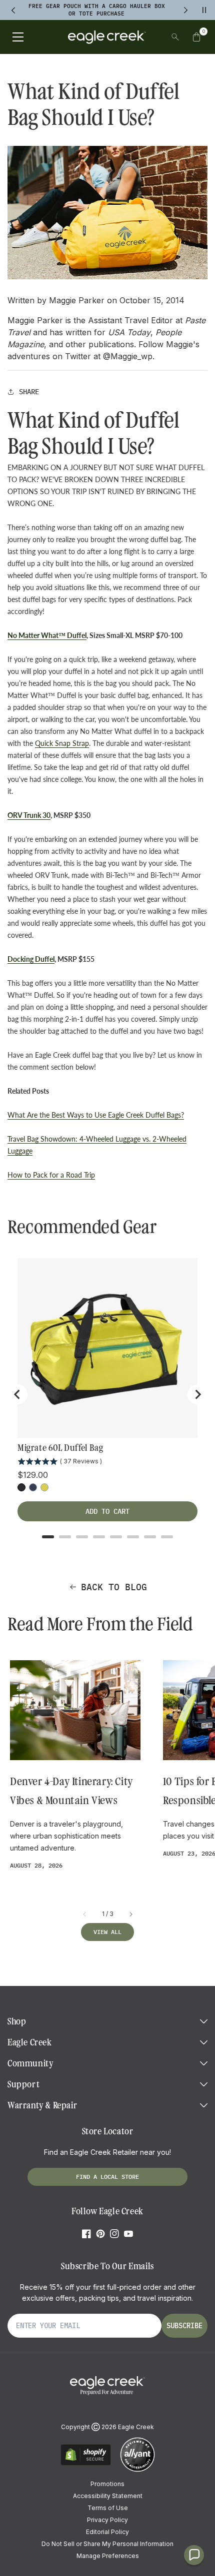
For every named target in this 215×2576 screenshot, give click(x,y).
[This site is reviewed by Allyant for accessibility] (137, 2470)
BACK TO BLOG (114, 1587)
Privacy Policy (107, 2520)
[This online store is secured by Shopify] (86, 2464)
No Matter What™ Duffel (47, 635)
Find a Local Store (107, 2177)
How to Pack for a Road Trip (51, 1175)
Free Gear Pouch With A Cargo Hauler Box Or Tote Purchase (97, 10)
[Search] (175, 37)
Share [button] (29, 392)
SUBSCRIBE (184, 2326)
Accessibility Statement (108, 2496)
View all (107, 1932)
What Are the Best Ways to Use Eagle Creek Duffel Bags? (96, 1115)
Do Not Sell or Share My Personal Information (107, 2544)
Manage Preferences (108, 2556)
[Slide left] (85, 1914)
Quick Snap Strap (62, 743)
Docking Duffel (31, 959)
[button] (196, 37)
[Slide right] (130, 1914)
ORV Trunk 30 (29, 815)
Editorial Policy (107, 2532)
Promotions (107, 2484)
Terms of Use (108, 2508)
